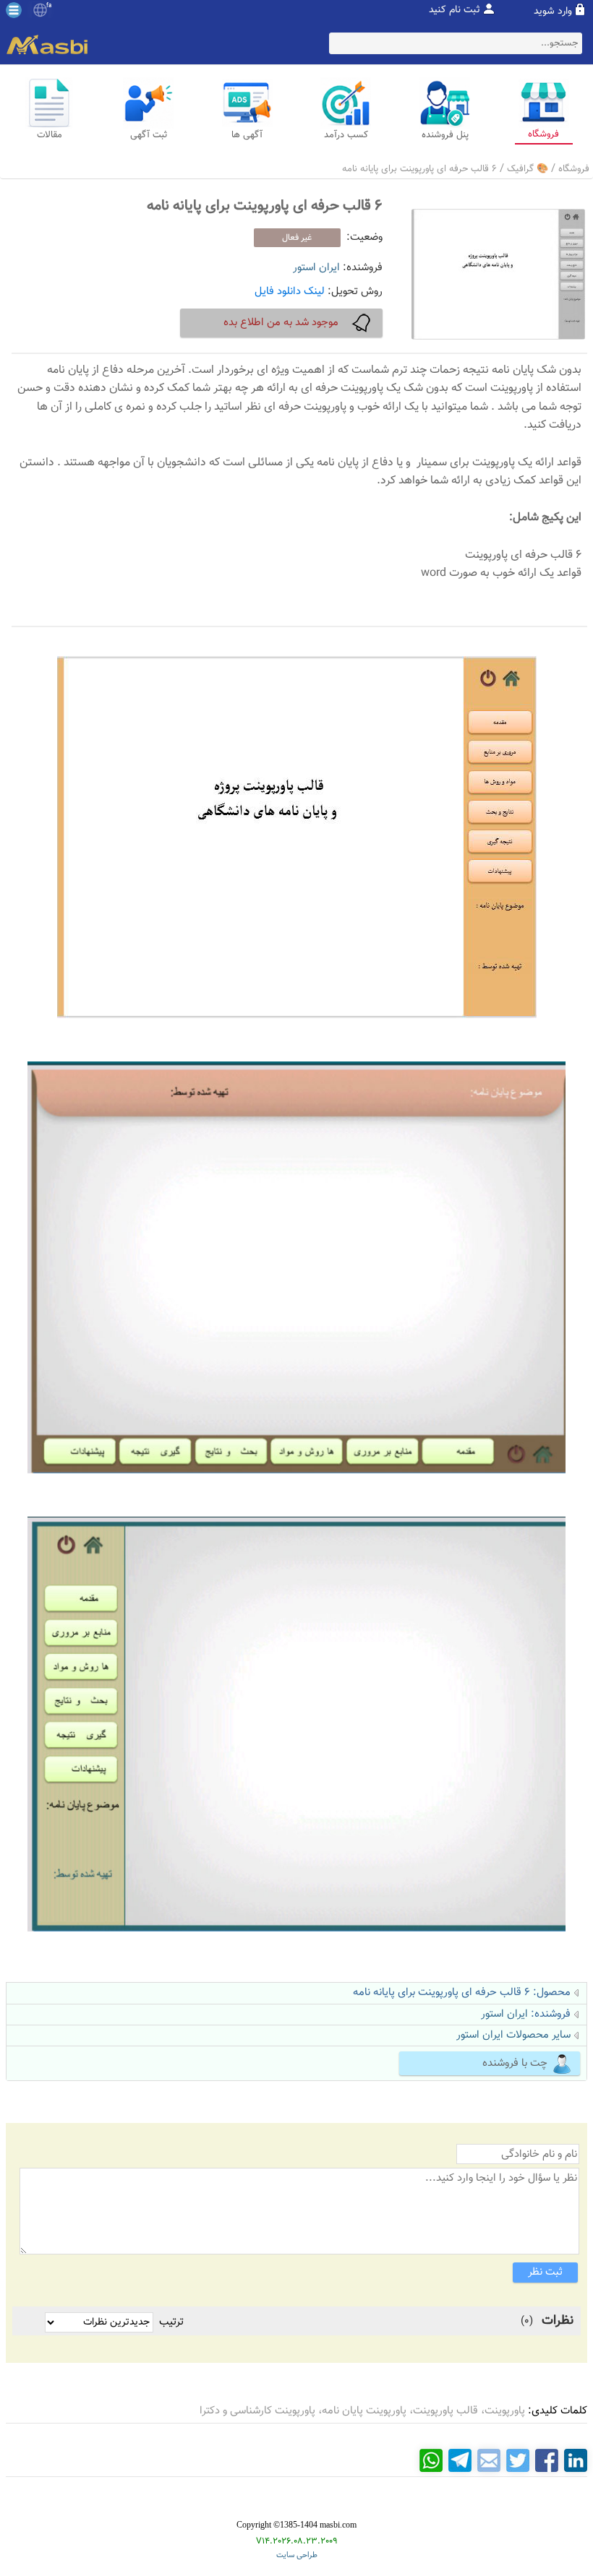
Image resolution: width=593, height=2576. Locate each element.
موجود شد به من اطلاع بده (281, 323)
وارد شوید (553, 12)
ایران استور (316, 268)
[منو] (14, 10)
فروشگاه (574, 169)
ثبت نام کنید (455, 10)
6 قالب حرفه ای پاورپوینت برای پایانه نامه (419, 169)
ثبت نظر (545, 2272)
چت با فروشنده (515, 2063)
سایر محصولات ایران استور (513, 2035)
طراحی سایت (297, 2555)
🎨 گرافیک (528, 169)
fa (49, 6)
